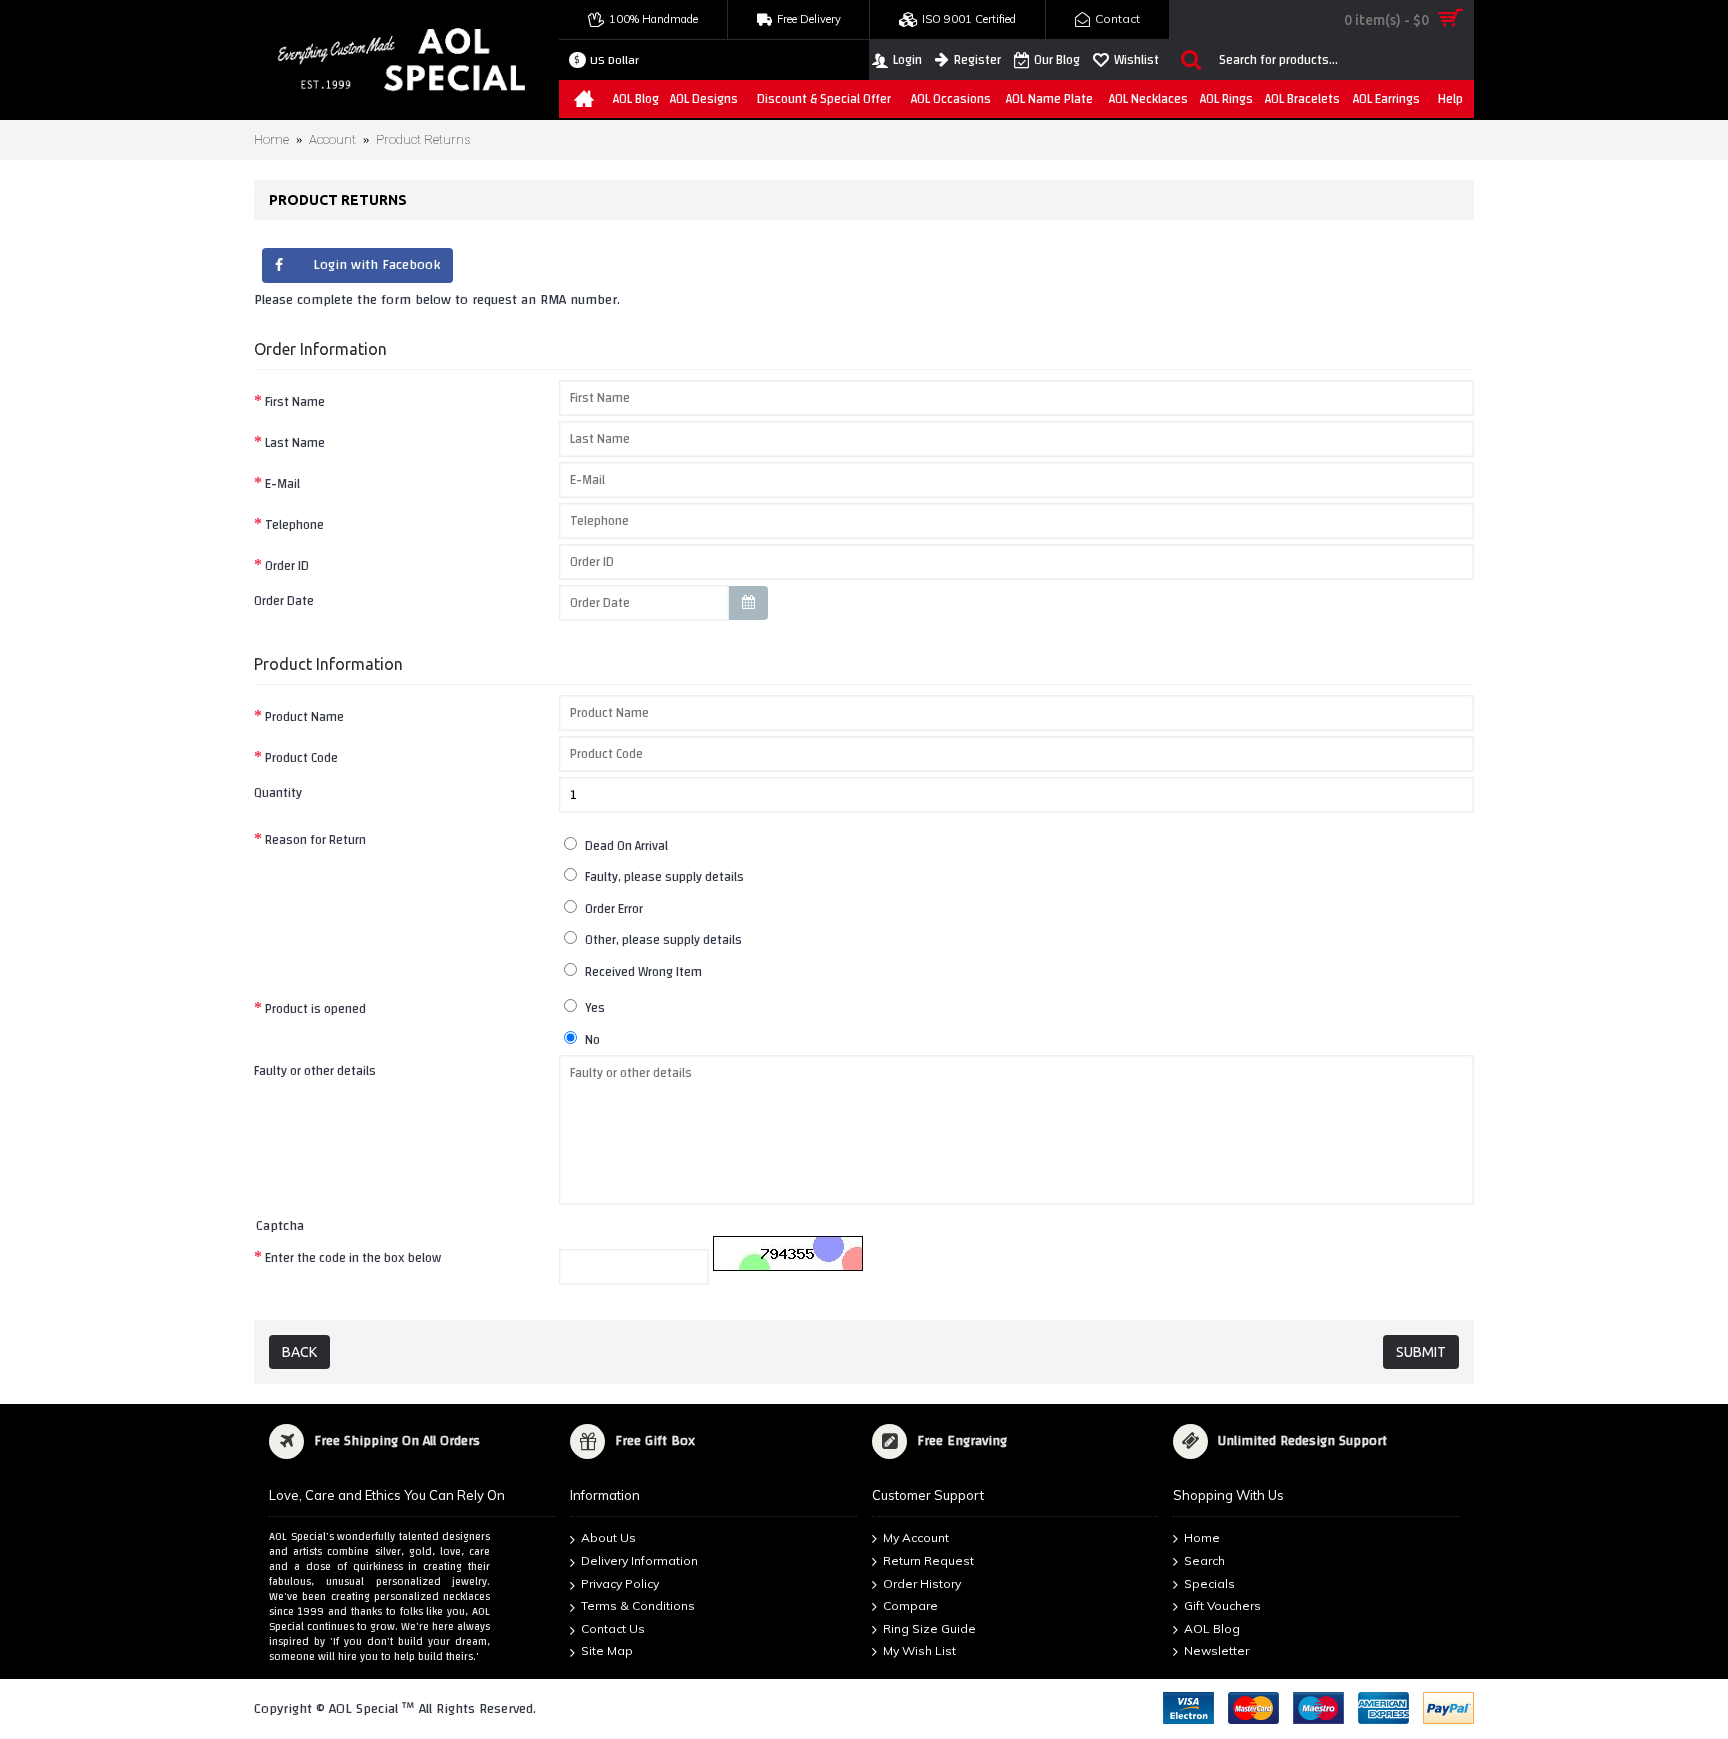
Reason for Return (315, 839)
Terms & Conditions (638, 1606)
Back (299, 1352)
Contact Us (613, 1628)
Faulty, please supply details (663, 876)
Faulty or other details (315, 1070)
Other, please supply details (662, 939)
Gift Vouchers (1222, 1606)
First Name (295, 401)
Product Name (304, 716)
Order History (922, 1583)
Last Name (295, 442)
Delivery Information (639, 1560)
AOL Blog (1212, 1628)
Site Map (607, 1651)
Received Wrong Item (642, 971)
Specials (1209, 1583)
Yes (593, 1007)
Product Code (301, 757)
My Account (916, 1538)
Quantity (278, 792)
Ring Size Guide (929, 1628)
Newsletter (1216, 1651)
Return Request (928, 1560)
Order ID (287, 565)
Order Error (612, 908)
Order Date (284, 600)
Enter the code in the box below (353, 1257)
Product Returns (423, 139)
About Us (608, 1538)
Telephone (294, 524)
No (591, 1039)
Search (1204, 1560)
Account (332, 139)
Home (271, 139)
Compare (910, 1606)
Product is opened (315, 1008)
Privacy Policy (620, 1583)
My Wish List (919, 1651)
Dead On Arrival (625, 845)
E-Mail (282, 483)
